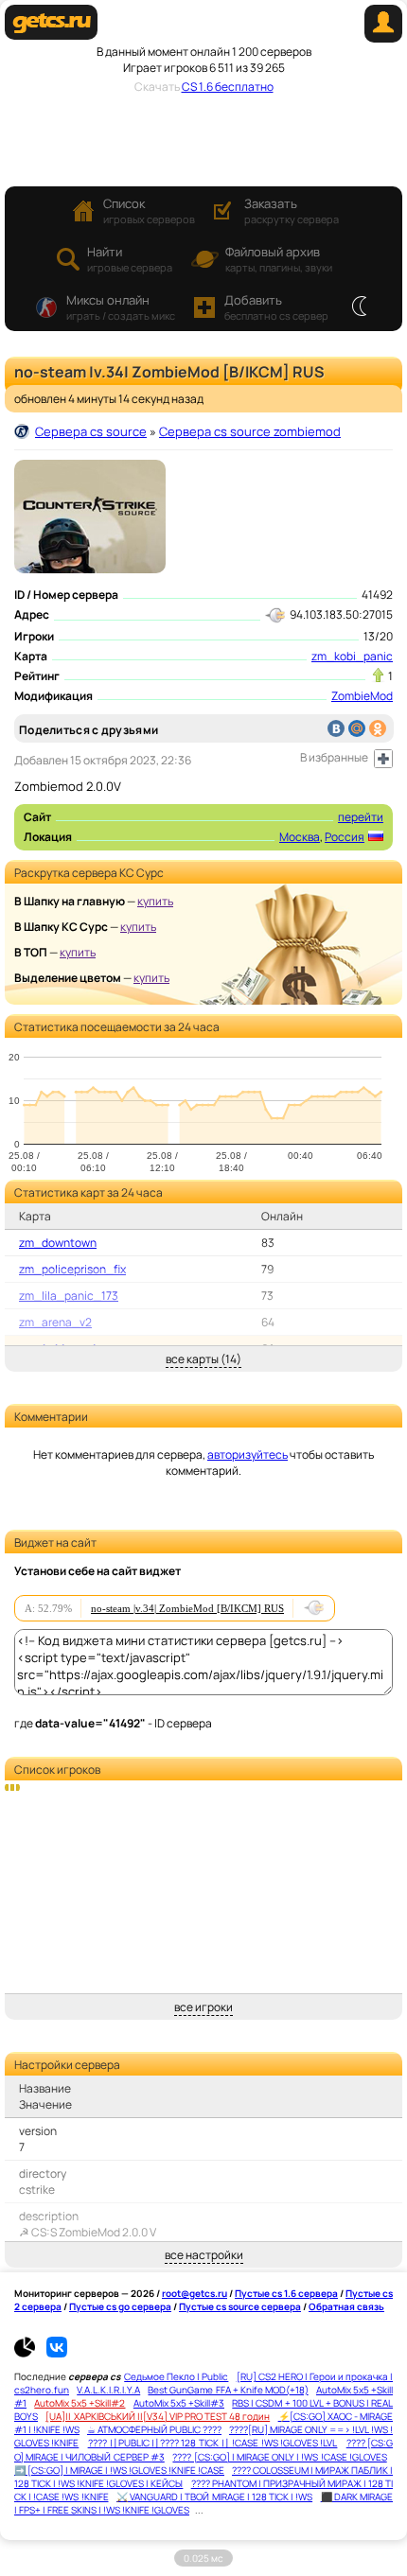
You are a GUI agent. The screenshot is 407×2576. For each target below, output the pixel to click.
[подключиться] (314, 1608)
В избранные (334, 757)
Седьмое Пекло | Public (176, 2376)
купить (155, 901)
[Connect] (383, 38)
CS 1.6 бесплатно (228, 87)
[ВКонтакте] (336, 728)
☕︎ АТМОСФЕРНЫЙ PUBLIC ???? (154, 2429)
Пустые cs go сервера (120, 2306)
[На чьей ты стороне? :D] (359, 307)
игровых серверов (149, 210)
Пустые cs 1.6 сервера (286, 2293)
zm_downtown (58, 1243)
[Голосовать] (378, 675)
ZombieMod (362, 696)
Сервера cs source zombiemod (250, 431)
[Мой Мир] (357, 728)
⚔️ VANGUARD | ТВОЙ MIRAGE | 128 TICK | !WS (214, 2497)
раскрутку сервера (292, 210)
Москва (300, 837)
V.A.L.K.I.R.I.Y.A (108, 2390)
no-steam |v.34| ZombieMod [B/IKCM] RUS (187, 1608)
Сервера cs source (91, 431)
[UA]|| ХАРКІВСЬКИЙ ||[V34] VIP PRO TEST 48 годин (158, 2416)
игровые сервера (130, 259)
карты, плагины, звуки (279, 259)
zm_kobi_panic (352, 656)
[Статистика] (29, 2354)
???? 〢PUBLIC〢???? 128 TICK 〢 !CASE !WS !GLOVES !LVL (213, 2443)
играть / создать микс (121, 307)
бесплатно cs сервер (276, 307)
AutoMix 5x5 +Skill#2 (80, 2403)
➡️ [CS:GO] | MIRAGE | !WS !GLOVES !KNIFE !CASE (119, 2470)
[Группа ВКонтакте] (57, 2354)
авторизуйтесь (248, 1454)
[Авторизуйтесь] (383, 759)
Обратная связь (346, 2306)
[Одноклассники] (378, 728)
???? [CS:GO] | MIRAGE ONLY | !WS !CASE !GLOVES (279, 2457)
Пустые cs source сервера (240, 2306)
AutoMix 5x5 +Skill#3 (179, 2403)
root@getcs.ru (195, 2293)
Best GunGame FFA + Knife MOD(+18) (228, 2390)
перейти (361, 817)
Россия (345, 837)
